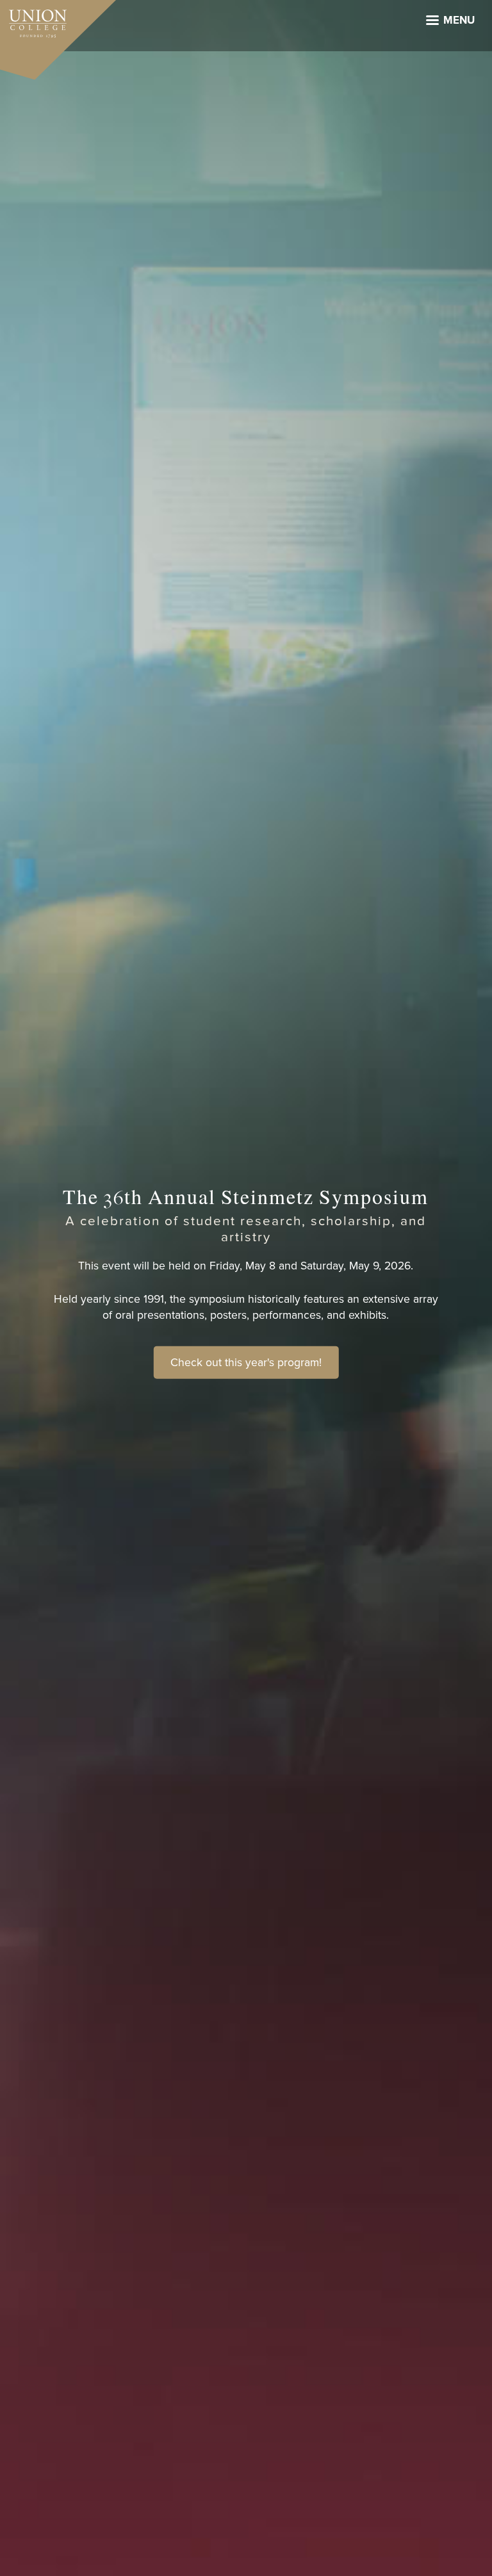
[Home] (33, 20)
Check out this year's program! (246, 1362)
